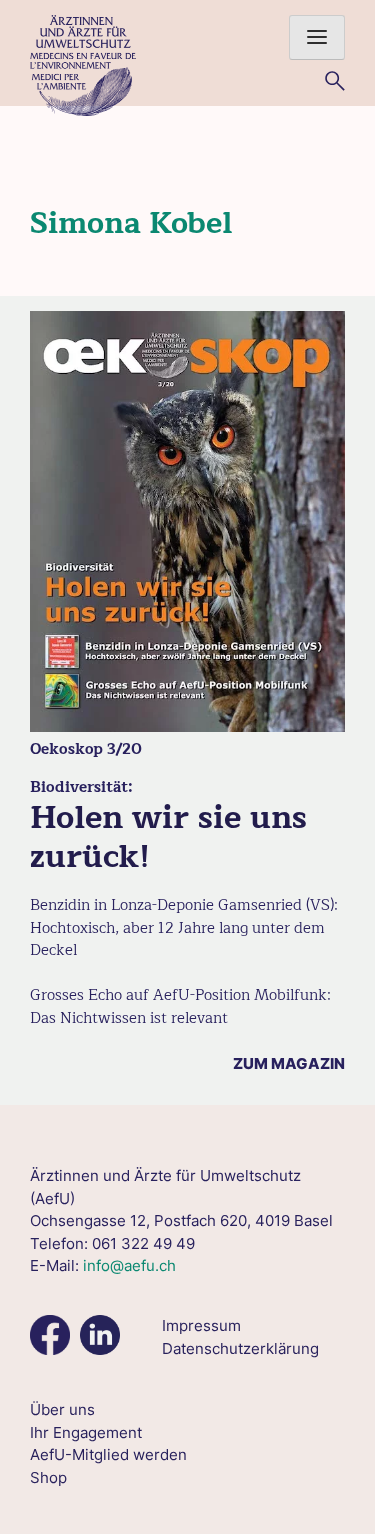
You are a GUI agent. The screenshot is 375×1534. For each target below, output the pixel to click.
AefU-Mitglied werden (108, 1454)
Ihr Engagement (86, 1432)
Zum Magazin (289, 1063)
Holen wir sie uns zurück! (168, 836)
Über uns (62, 1409)
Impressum (201, 1325)
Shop (48, 1477)
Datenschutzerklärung (240, 1348)
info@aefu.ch (129, 1265)
